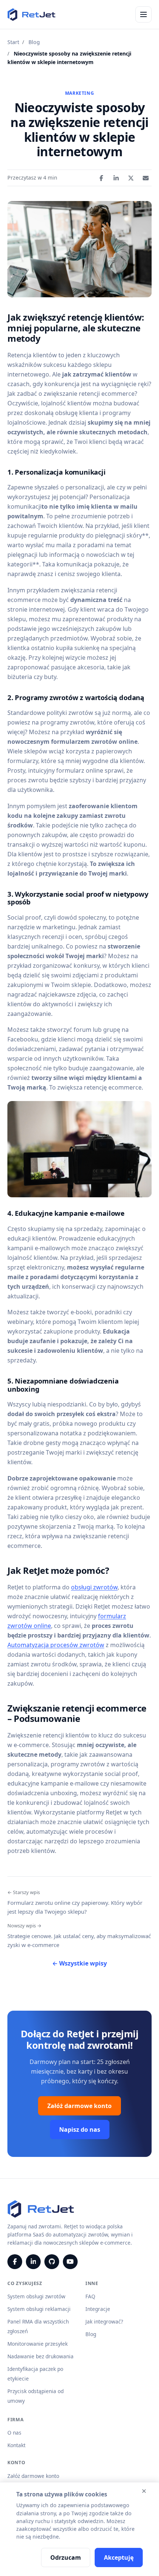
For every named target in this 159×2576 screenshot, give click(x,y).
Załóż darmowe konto (79, 2106)
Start (13, 42)
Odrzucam (66, 2557)
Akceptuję (119, 2557)
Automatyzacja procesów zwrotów (56, 1645)
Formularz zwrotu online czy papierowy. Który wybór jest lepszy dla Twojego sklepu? (75, 1902)
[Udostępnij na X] (131, 178)
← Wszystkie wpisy (79, 1963)
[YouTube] (70, 2262)
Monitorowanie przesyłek (38, 2344)
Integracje (98, 2309)
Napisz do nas (80, 2130)
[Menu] (143, 14)
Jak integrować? (104, 2321)
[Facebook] (15, 2262)
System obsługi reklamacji (39, 2309)
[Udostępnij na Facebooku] (101, 178)
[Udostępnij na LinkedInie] (116, 178)
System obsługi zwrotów (36, 2296)
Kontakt (16, 2445)
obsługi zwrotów (94, 1587)
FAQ (90, 2296)
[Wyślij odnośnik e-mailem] (146, 178)
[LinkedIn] (33, 2262)
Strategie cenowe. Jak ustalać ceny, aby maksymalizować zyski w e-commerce (79, 1935)
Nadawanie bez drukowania (40, 2356)
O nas (14, 2433)
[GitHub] (52, 2262)
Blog (34, 42)
